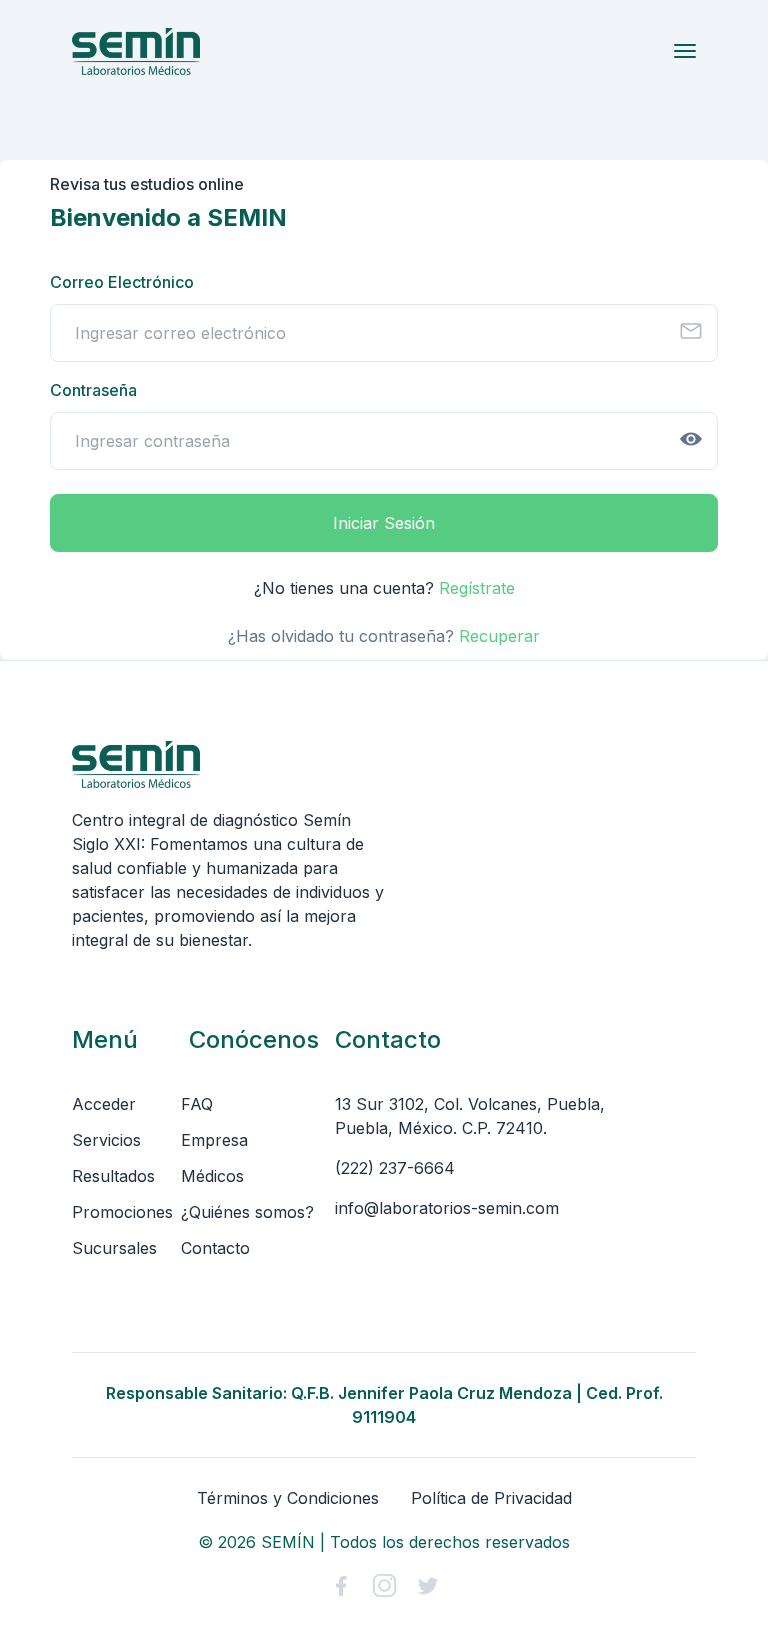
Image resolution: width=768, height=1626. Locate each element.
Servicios (106, 1140)
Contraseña (93, 390)
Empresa (214, 1140)
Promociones (122, 1212)
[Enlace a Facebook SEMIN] (341, 1586)
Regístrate (477, 588)
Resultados (113, 1176)
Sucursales (114, 1248)
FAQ (197, 1104)
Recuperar (499, 636)
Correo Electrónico (122, 282)
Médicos (212, 1176)
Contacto (215, 1248)
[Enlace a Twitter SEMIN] (428, 1586)
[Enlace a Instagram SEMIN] (384, 1585)
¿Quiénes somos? (247, 1212)
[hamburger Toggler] (685, 51)
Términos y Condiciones (288, 1498)
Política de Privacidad (491, 1498)
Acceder (104, 1104)
